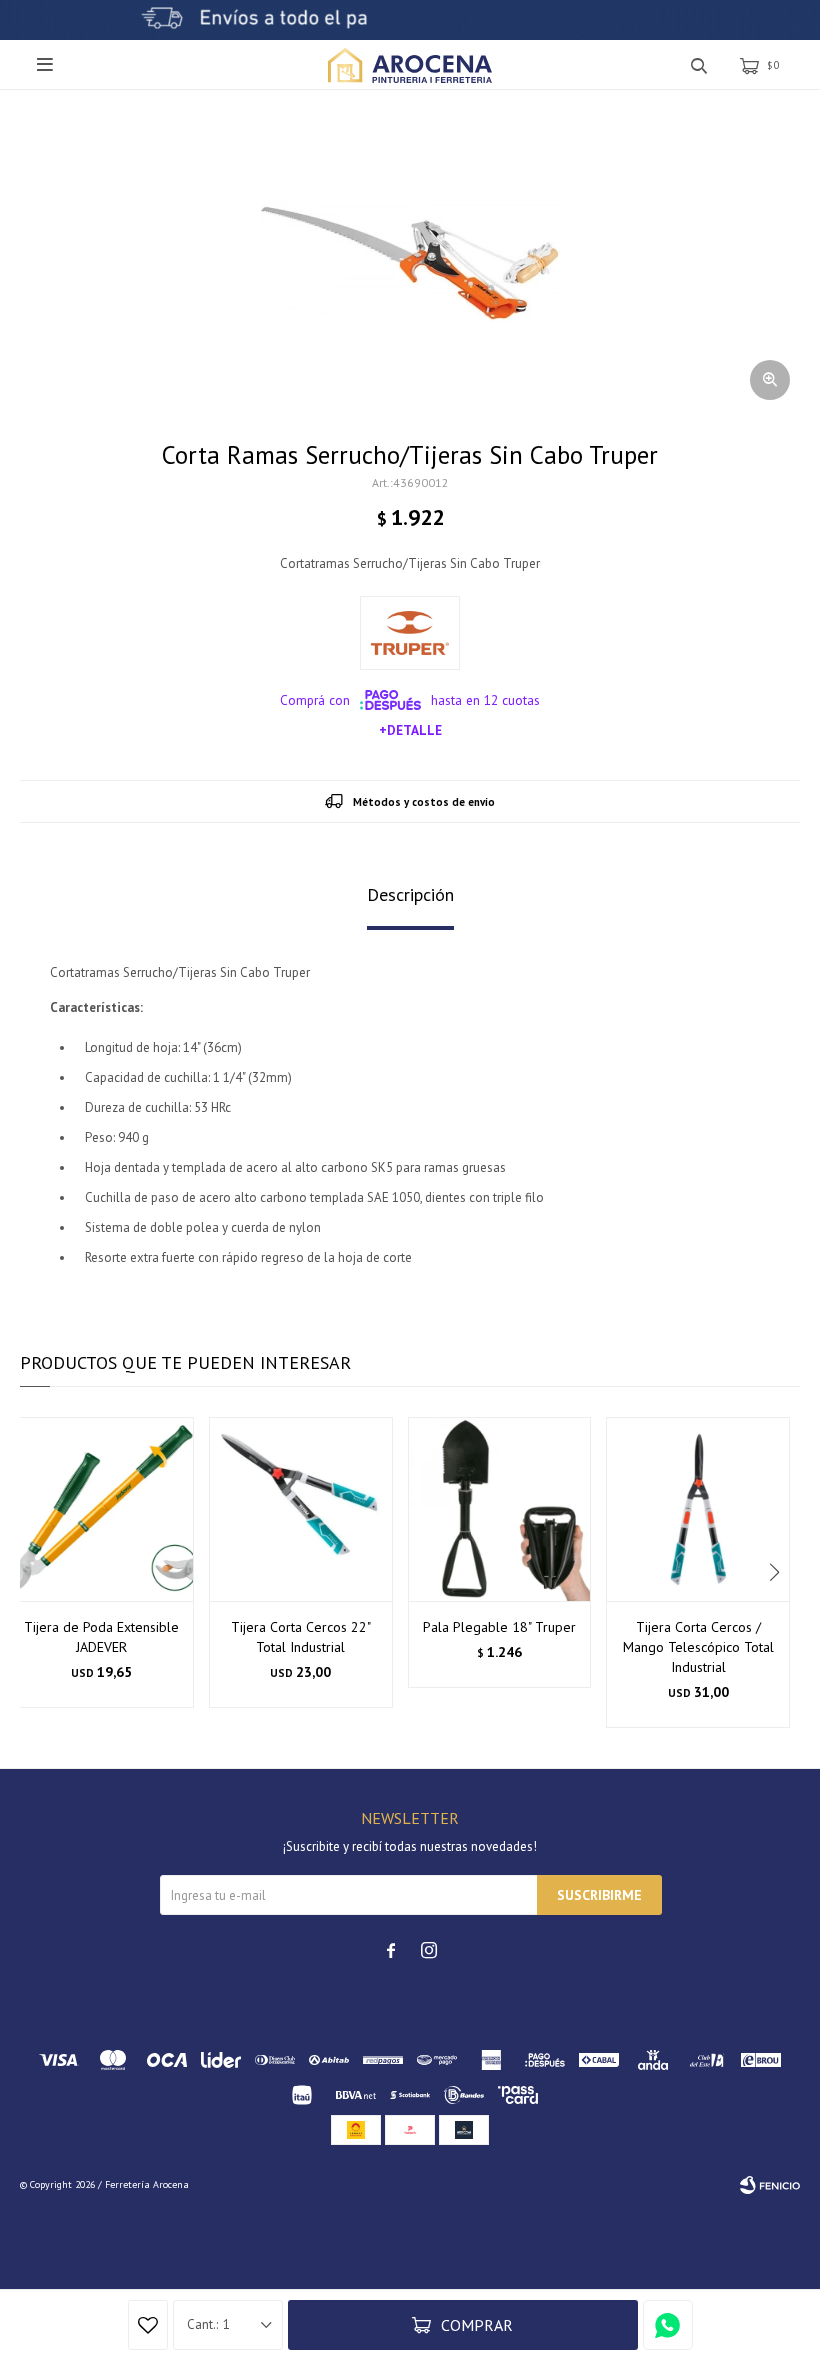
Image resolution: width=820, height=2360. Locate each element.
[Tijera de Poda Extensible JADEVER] (102, 1509)
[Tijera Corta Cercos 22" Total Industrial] (301, 1509)
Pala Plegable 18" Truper (499, 1627)
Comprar (477, 2325)
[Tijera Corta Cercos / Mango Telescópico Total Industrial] (698, 1509)
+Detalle (410, 730)
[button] (776, 1573)
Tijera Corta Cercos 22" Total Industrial (301, 1637)
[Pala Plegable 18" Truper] (500, 1509)
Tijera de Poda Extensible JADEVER (101, 1637)
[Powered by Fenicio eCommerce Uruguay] (770, 2185)
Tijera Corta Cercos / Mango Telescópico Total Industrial (698, 1647)
